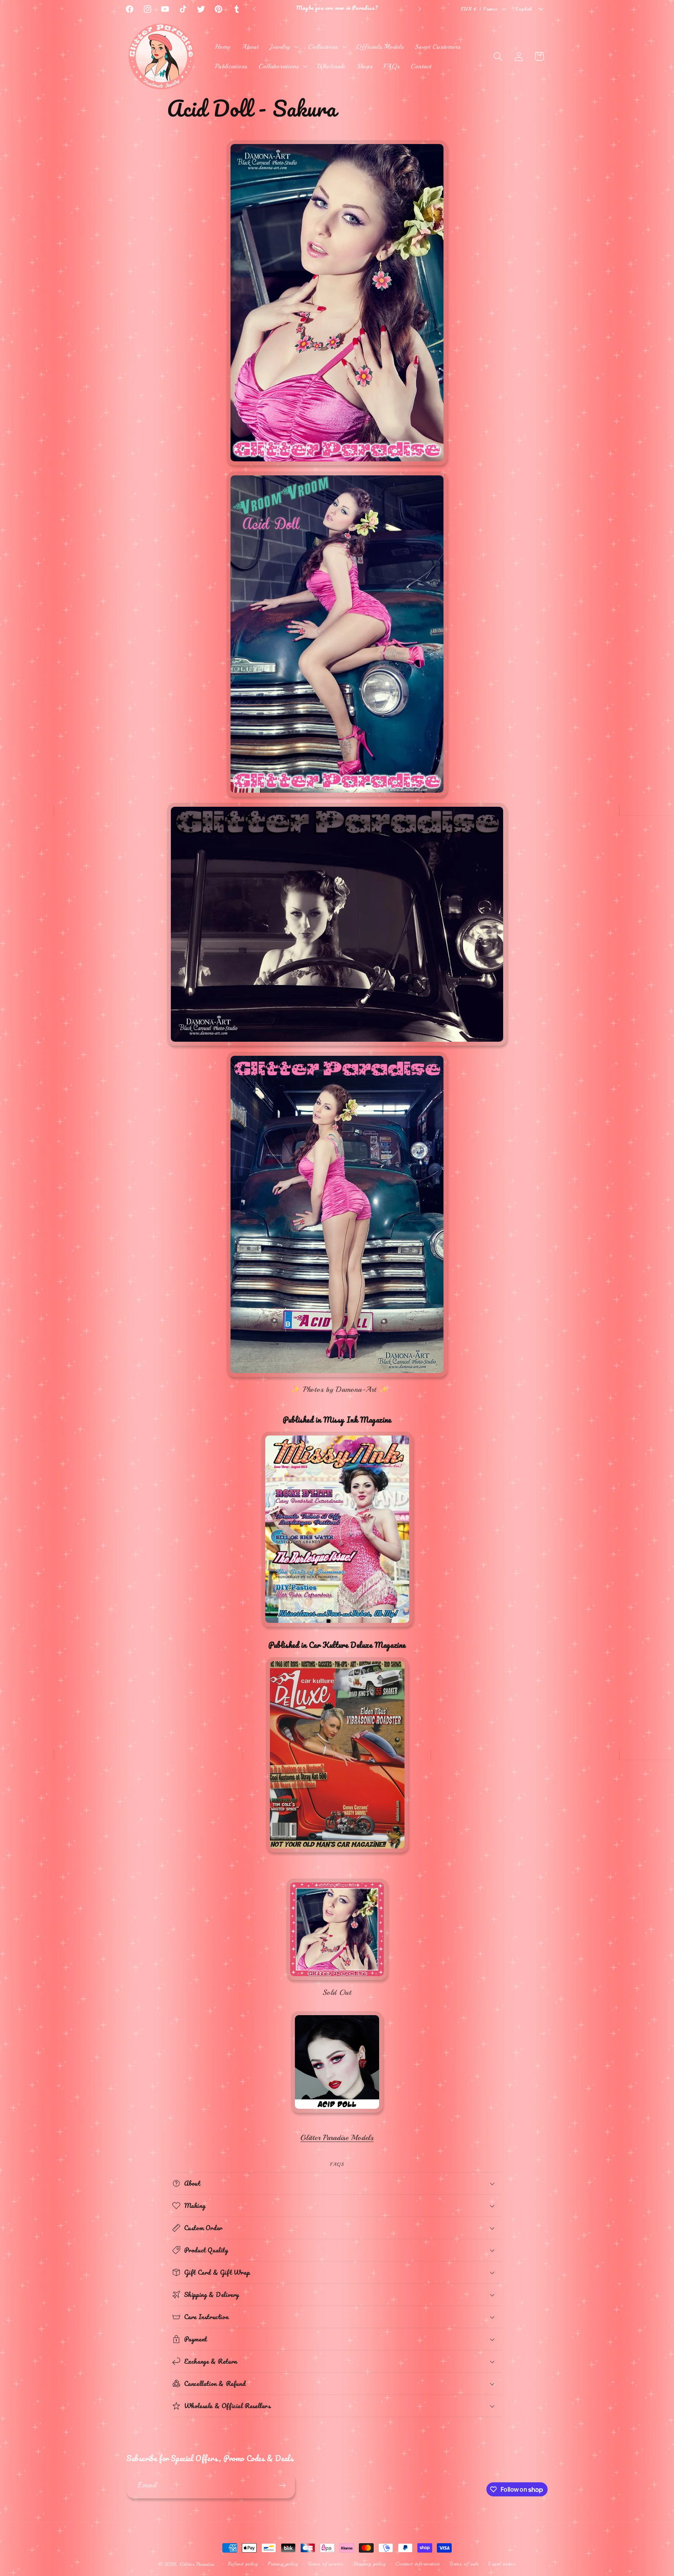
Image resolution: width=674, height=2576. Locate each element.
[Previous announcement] (254, 9)
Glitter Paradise (197, 2564)
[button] (283, 47)
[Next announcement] (420, 9)
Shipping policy (369, 2564)
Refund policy (243, 2564)
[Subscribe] (282, 2485)
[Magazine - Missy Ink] (337, 1627)
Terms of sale (464, 2564)
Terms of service (325, 2564)
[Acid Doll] (337, 2113)
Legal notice (502, 2564)
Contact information (418, 2564)
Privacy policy (283, 2564)
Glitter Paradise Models (337, 2138)
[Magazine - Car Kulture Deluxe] (337, 1852)
